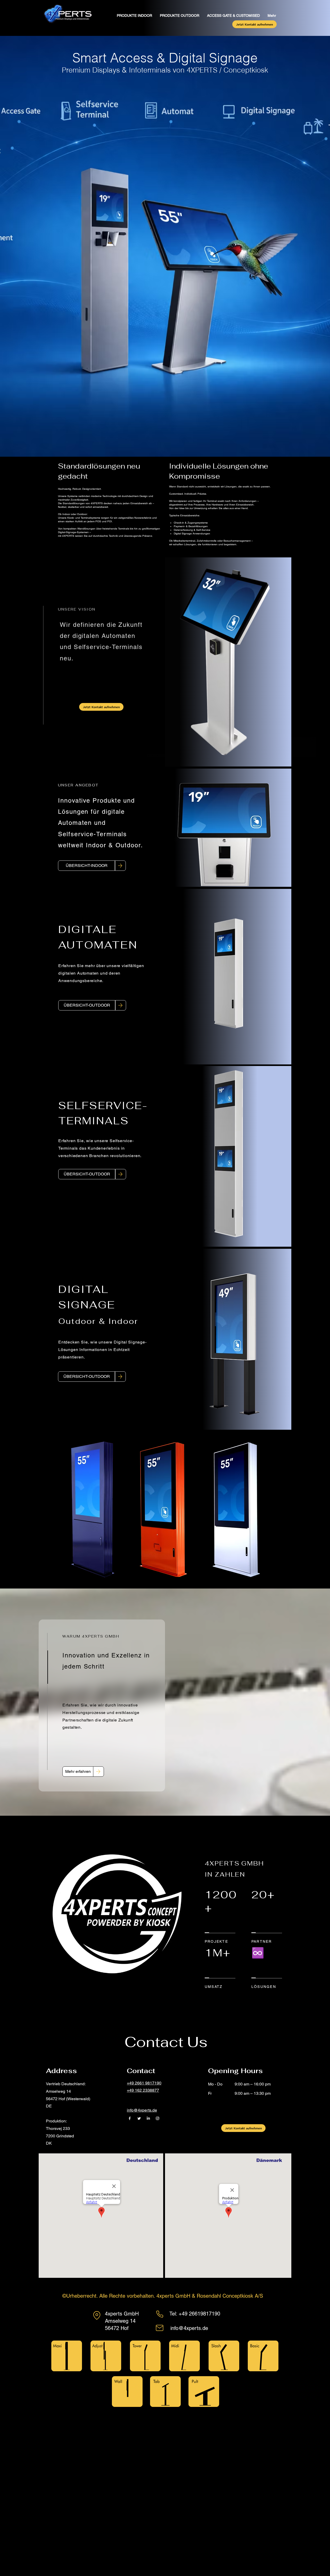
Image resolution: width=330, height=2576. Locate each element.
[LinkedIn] (148, 2118)
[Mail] (160, 2328)
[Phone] (160, 2314)
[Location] (97, 2315)
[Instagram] (158, 2118)
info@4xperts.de (189, 2328)
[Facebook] (130, 2118)
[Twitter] (139, 2118)
